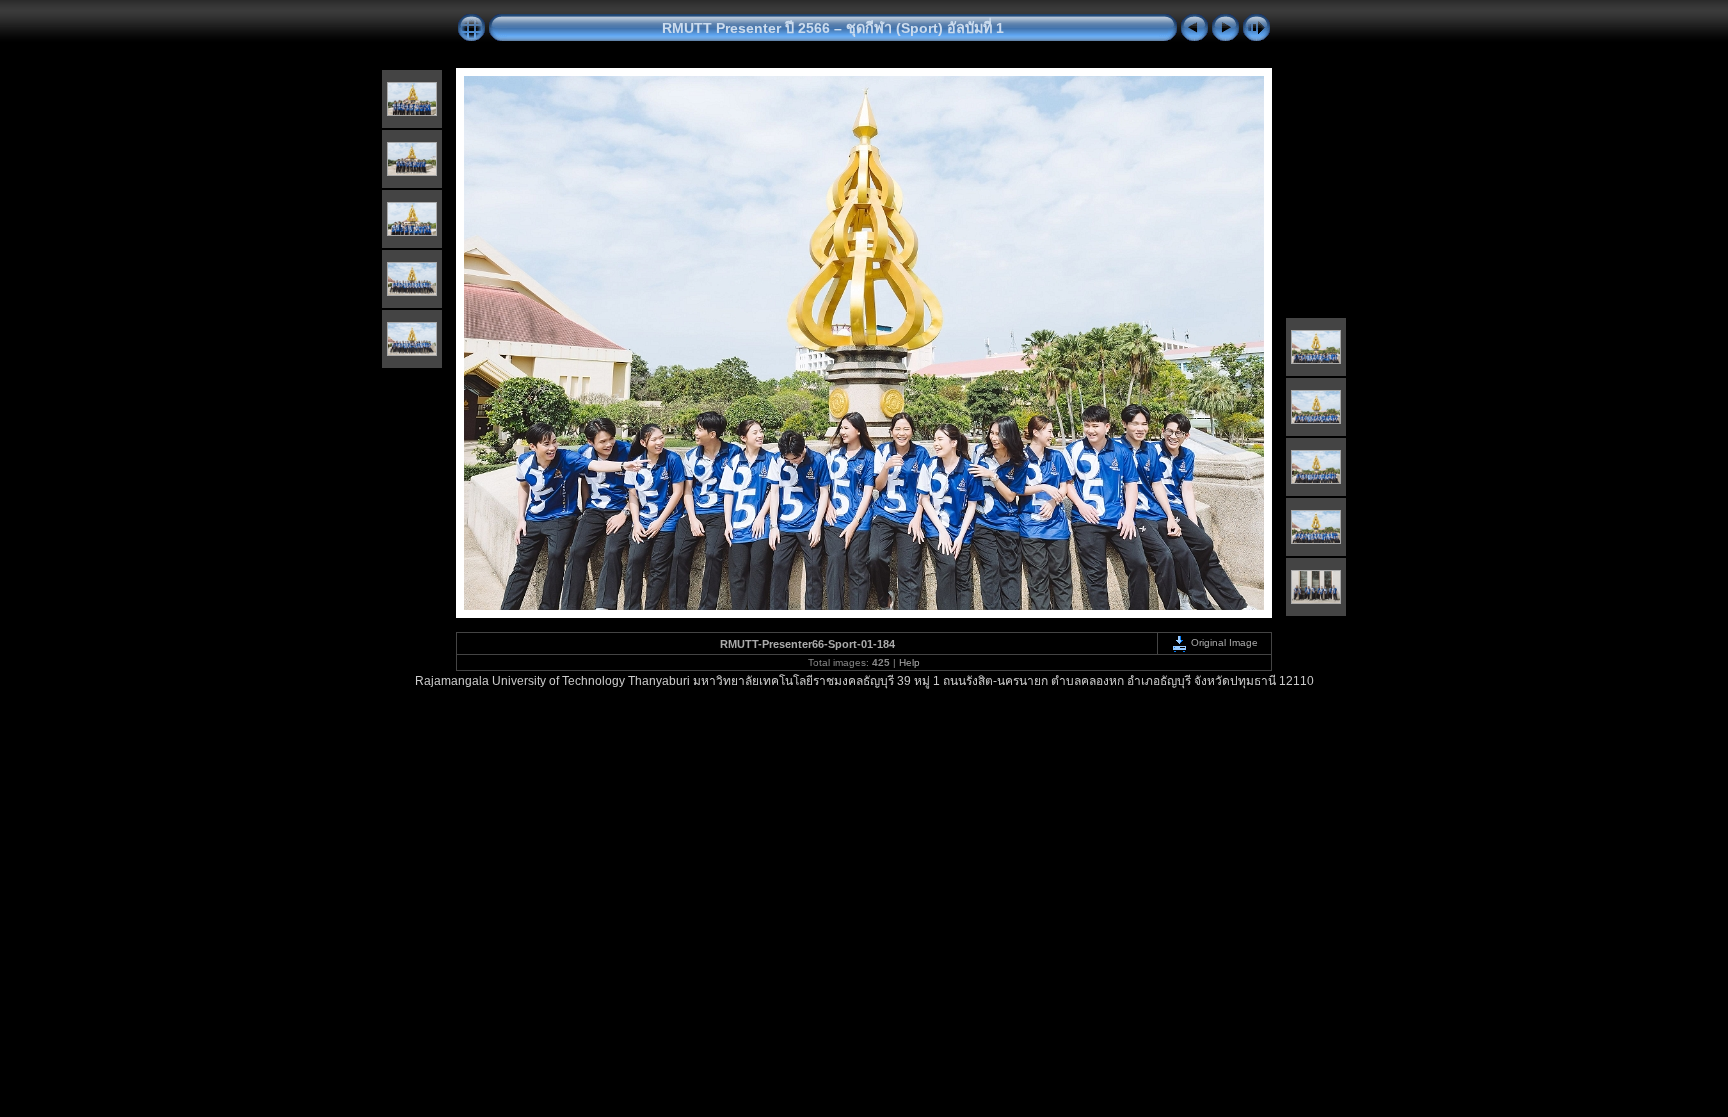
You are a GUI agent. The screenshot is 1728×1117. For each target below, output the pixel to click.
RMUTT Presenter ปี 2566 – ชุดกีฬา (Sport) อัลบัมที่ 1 (833, 28)
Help (909, 662)
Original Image (1223, 642)
